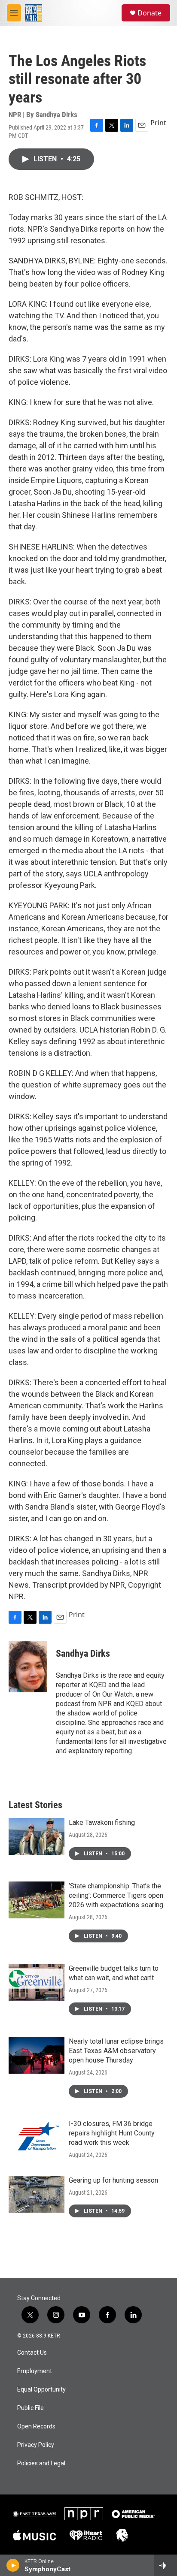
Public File (31, 2408)
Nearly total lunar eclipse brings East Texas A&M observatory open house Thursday (116, 2051)
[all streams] (166, 2565)
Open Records (36, 2427)
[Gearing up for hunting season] (37, 2194)
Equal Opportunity (41, 2390)
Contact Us (32, 2353)
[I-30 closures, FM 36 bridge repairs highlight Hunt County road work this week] (37, 2138)
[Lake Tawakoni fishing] (37, 1836)
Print (158, 123)
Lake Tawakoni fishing (102, 1823)
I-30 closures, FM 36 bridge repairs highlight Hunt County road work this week (112, 2133)
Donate (150, 13)
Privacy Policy (36, 2445)
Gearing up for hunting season (113, 2180)
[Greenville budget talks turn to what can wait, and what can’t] (37, 1982)
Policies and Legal (41, 2463)
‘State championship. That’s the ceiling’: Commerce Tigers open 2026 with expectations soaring (116, 1895)
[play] (13, 2565)
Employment (35, 2371)
